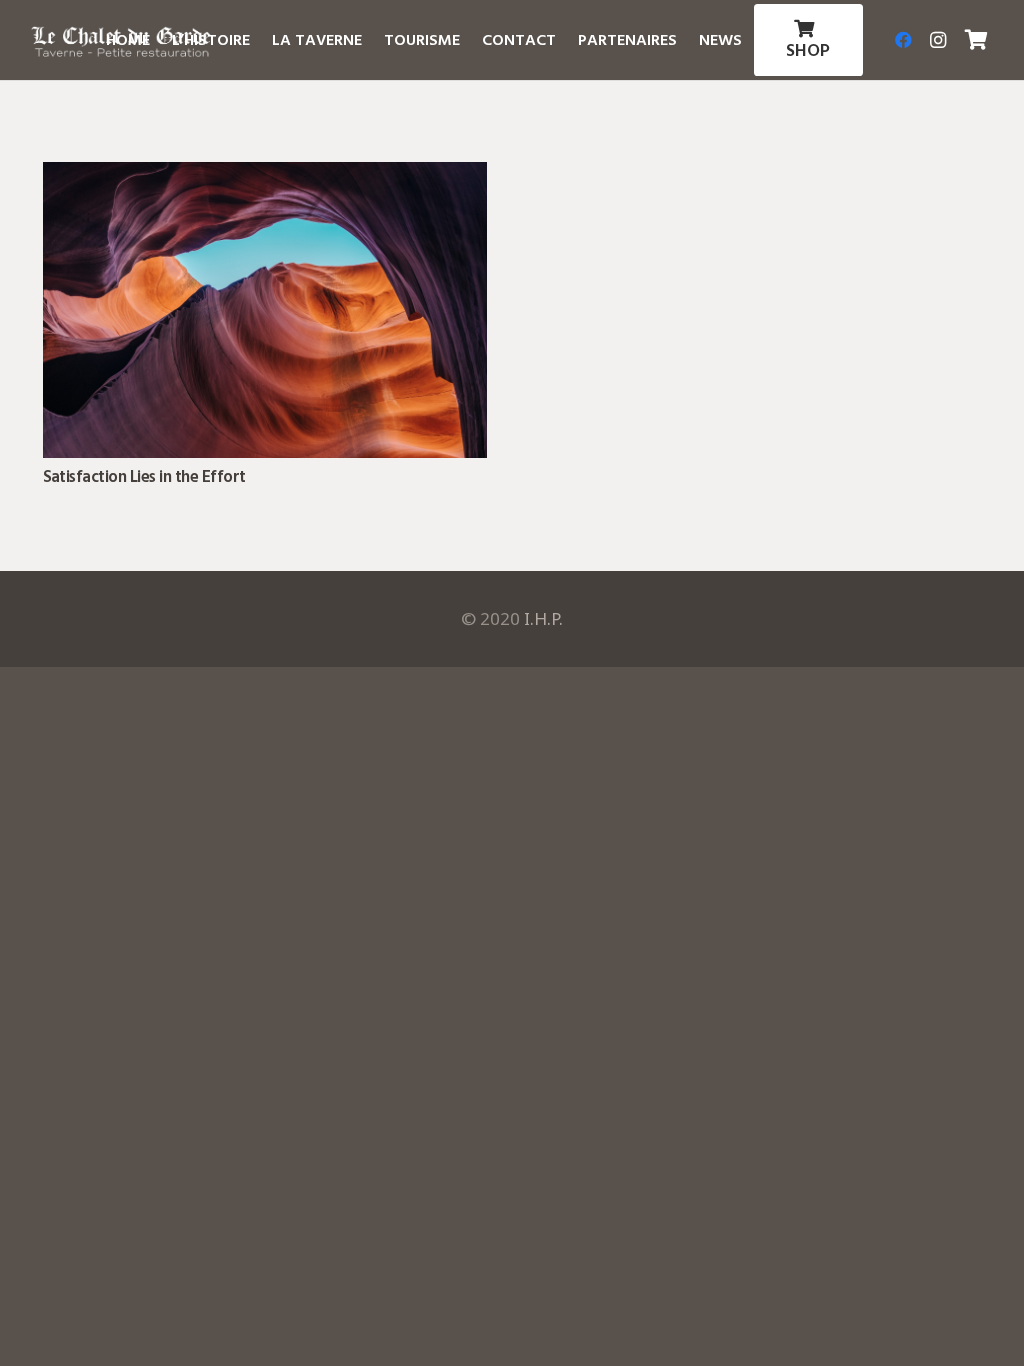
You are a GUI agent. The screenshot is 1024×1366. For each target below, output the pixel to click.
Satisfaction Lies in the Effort (144, 477)
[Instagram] (938, 40)
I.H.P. (543, 618)
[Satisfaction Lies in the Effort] (265, 175)
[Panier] (977, 40)
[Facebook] (904, 40)
